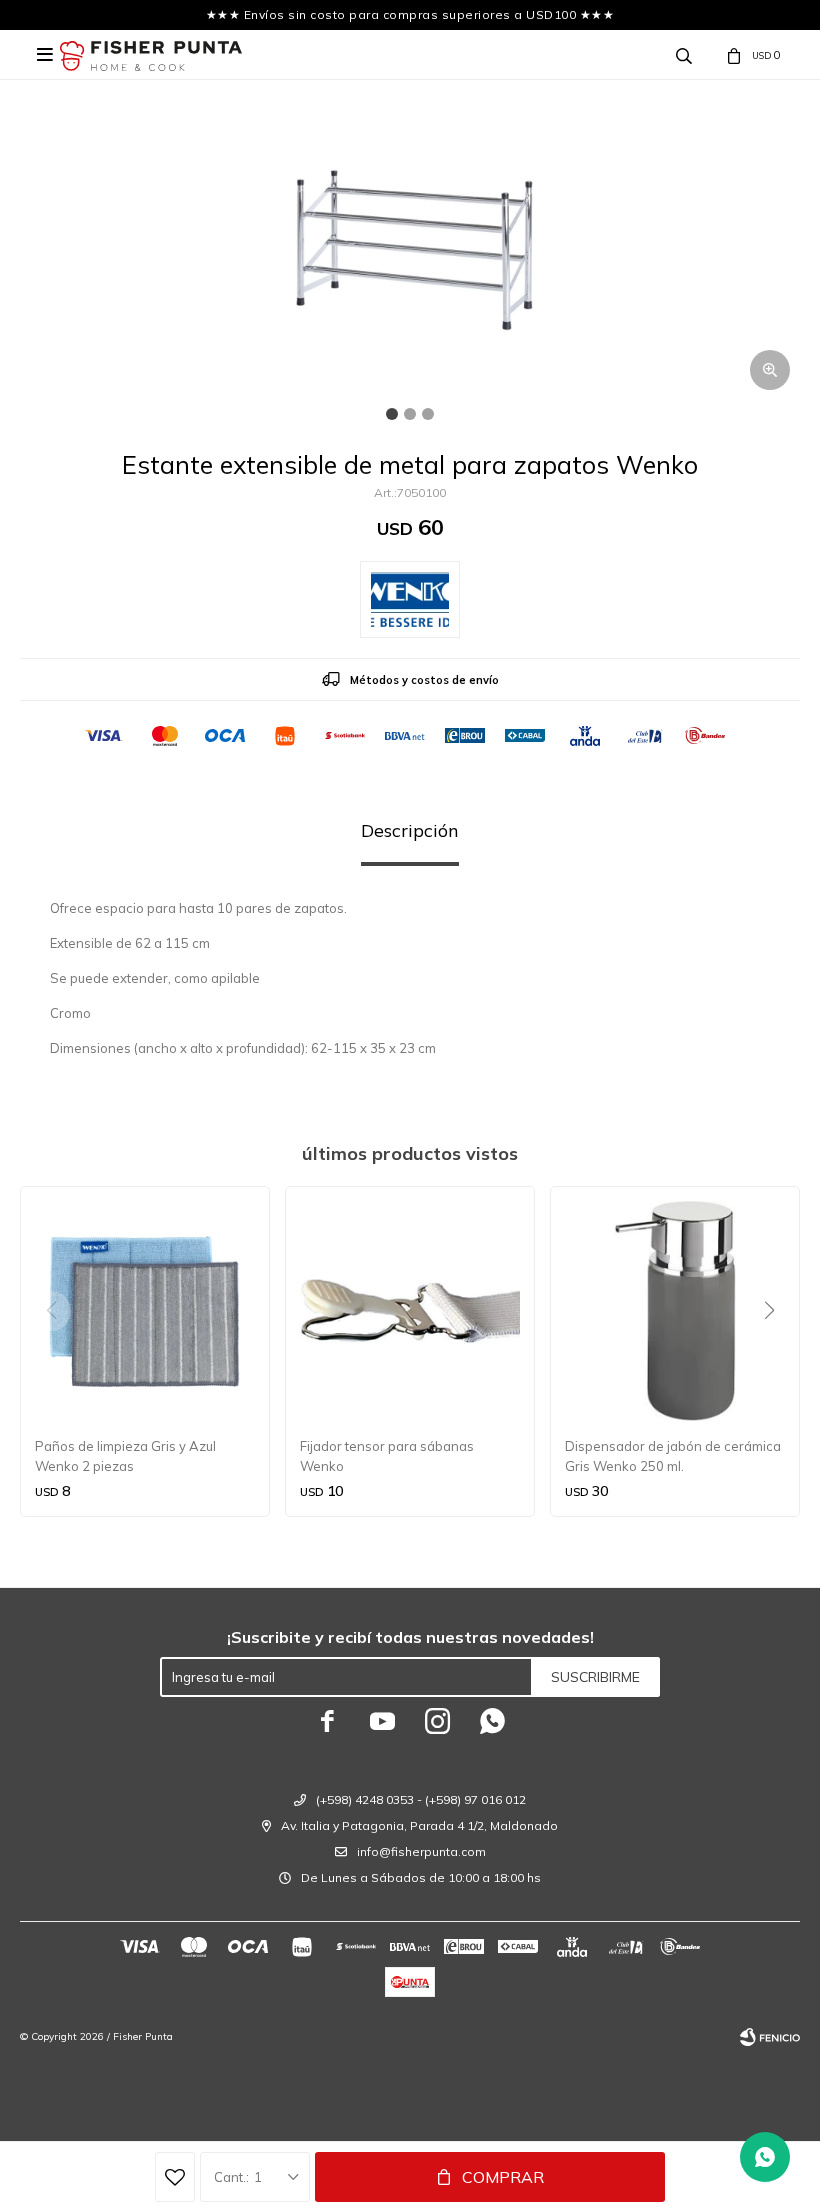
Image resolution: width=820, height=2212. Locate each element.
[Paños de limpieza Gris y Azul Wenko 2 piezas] (145, 1311)
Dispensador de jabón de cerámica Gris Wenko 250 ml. (673, 1456)
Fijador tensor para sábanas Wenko (387, 1456)
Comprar (503, 2177)
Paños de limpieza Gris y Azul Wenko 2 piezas (125, 1456)
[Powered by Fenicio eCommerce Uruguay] (770, 2037)
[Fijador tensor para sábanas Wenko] (410, 1311)
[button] (776, 1351)
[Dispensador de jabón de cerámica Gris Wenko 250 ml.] (675, 1311)
